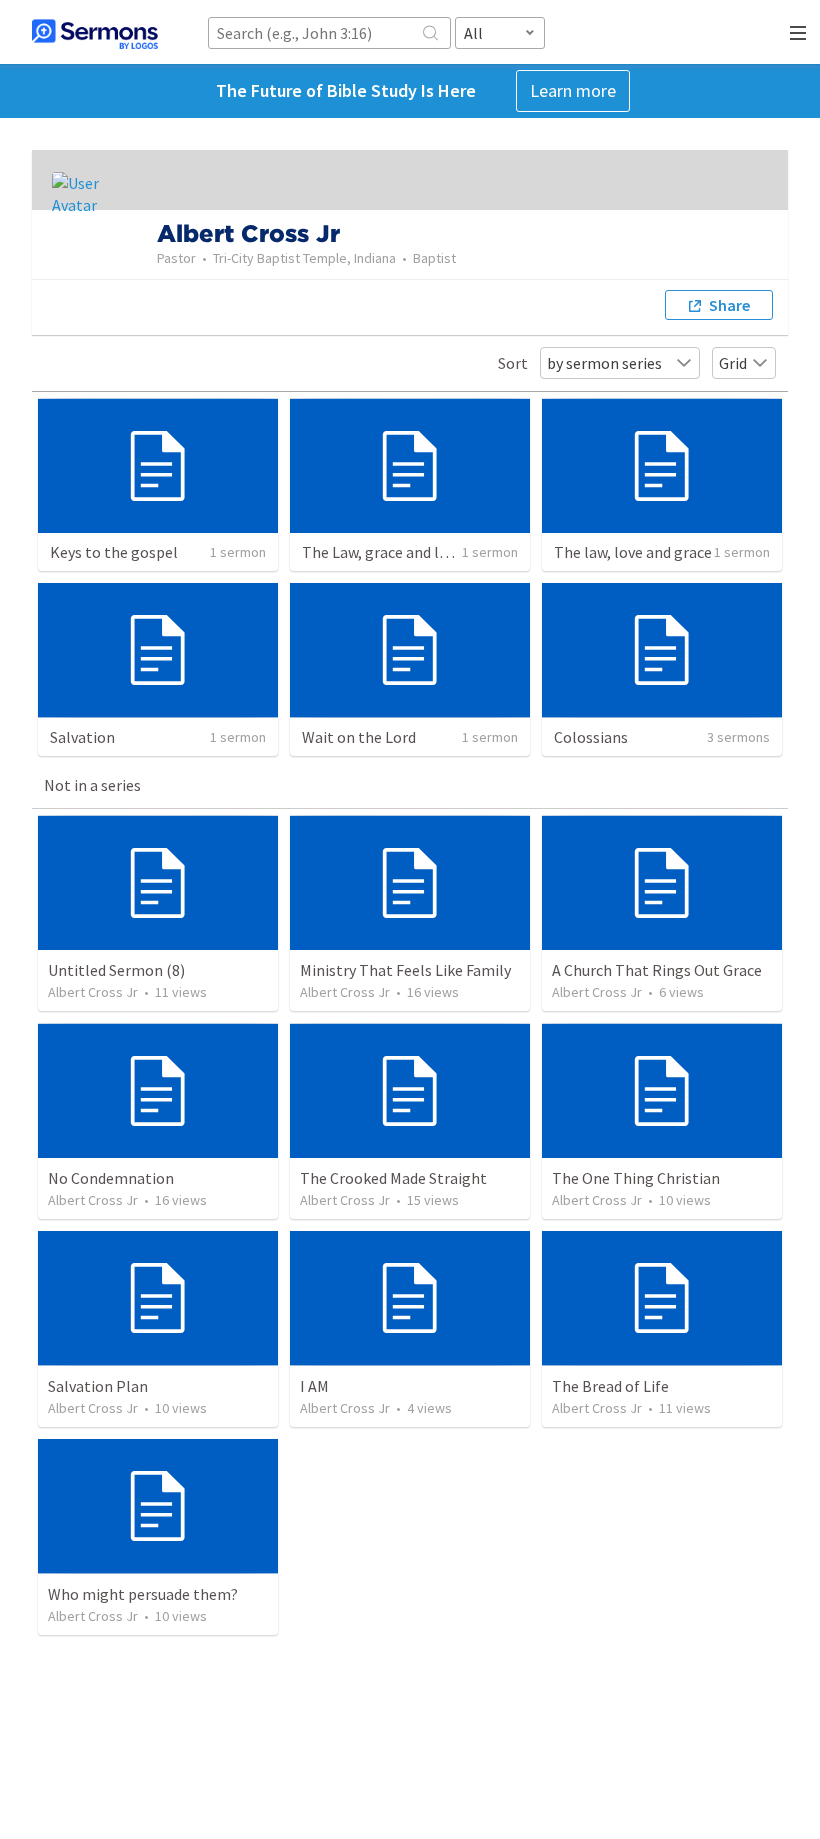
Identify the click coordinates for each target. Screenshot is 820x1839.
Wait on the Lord (359, 737)
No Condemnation (111, 1178)
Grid (733, 363)
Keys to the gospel (114, 552)
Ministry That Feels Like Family (405, 970)
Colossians (591, 737)
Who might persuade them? (143, 1594)
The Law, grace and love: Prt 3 (402, 552)
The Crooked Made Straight (393, 1178)
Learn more (573, 90)
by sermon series (604, 363)
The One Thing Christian (636, 1178)
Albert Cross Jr (93, 992)
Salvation (82, 737)
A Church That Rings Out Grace (657, 970)
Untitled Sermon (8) (116, 970)
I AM (314, 1386)
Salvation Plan (98, 1386)
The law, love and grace (633, 552)
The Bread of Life (610, 1386)
